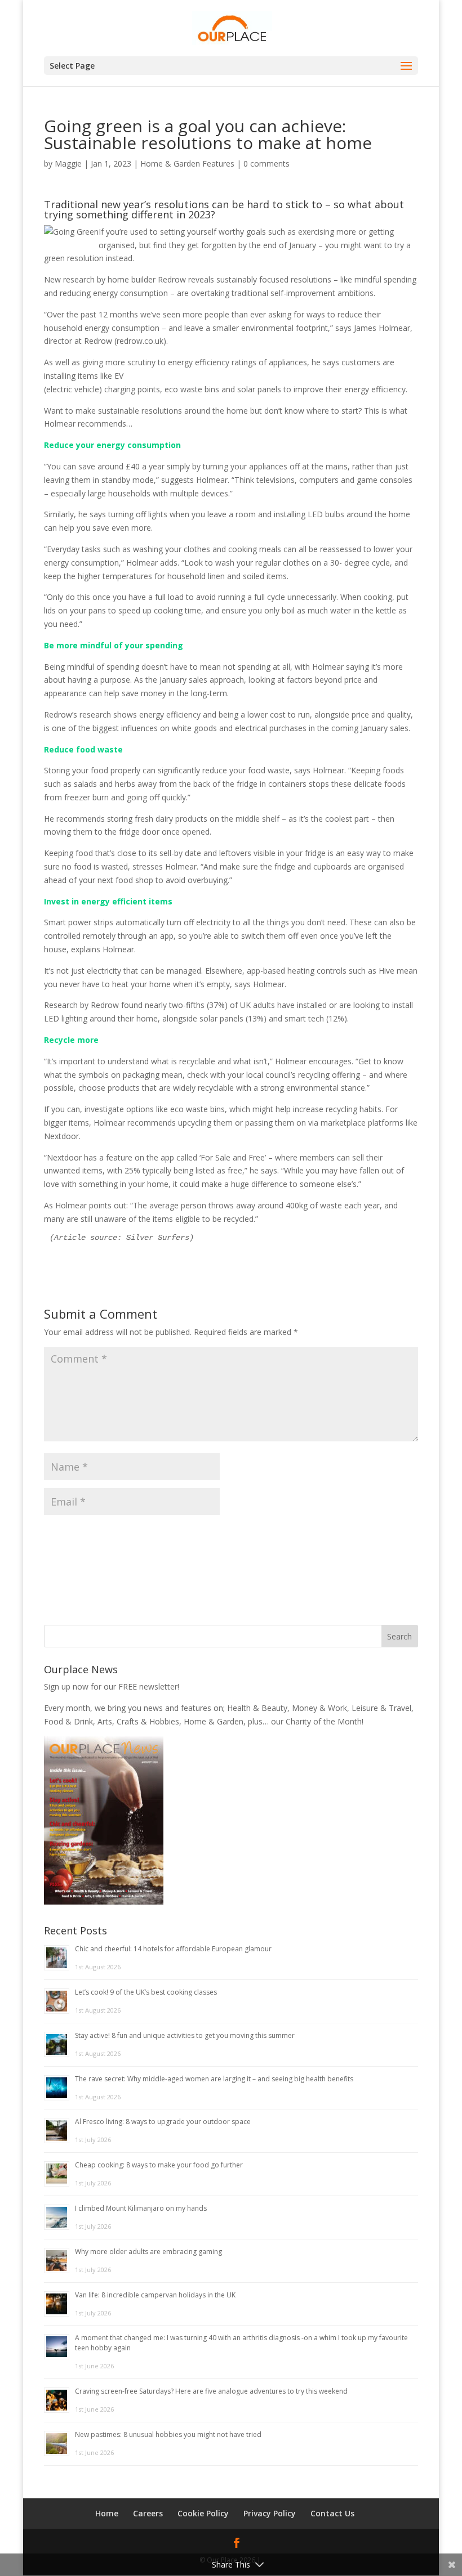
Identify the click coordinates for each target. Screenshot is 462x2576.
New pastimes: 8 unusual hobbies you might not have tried (168, 2434)
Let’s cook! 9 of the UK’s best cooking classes (146, 1992)
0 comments (266, 163)
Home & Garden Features (187, 163)
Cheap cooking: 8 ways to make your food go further (159, 2165)
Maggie (68, 163)
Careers (148, 2513)
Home (107, 2513)
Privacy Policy (270, 2513)
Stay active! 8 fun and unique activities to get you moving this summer (185, 2035)
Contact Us (332, 2513)
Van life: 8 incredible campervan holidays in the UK (155, 2295)
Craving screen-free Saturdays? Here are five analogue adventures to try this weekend (211, 2391)
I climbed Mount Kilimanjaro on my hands (141, 2208)
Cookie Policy (203, 2513)
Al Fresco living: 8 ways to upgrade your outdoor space (163, 2122)
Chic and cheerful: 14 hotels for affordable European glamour (173, 1949)
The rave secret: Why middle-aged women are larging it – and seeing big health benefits (214, 2079)
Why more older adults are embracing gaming (148, 2252)
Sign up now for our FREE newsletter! (112, 1686)
